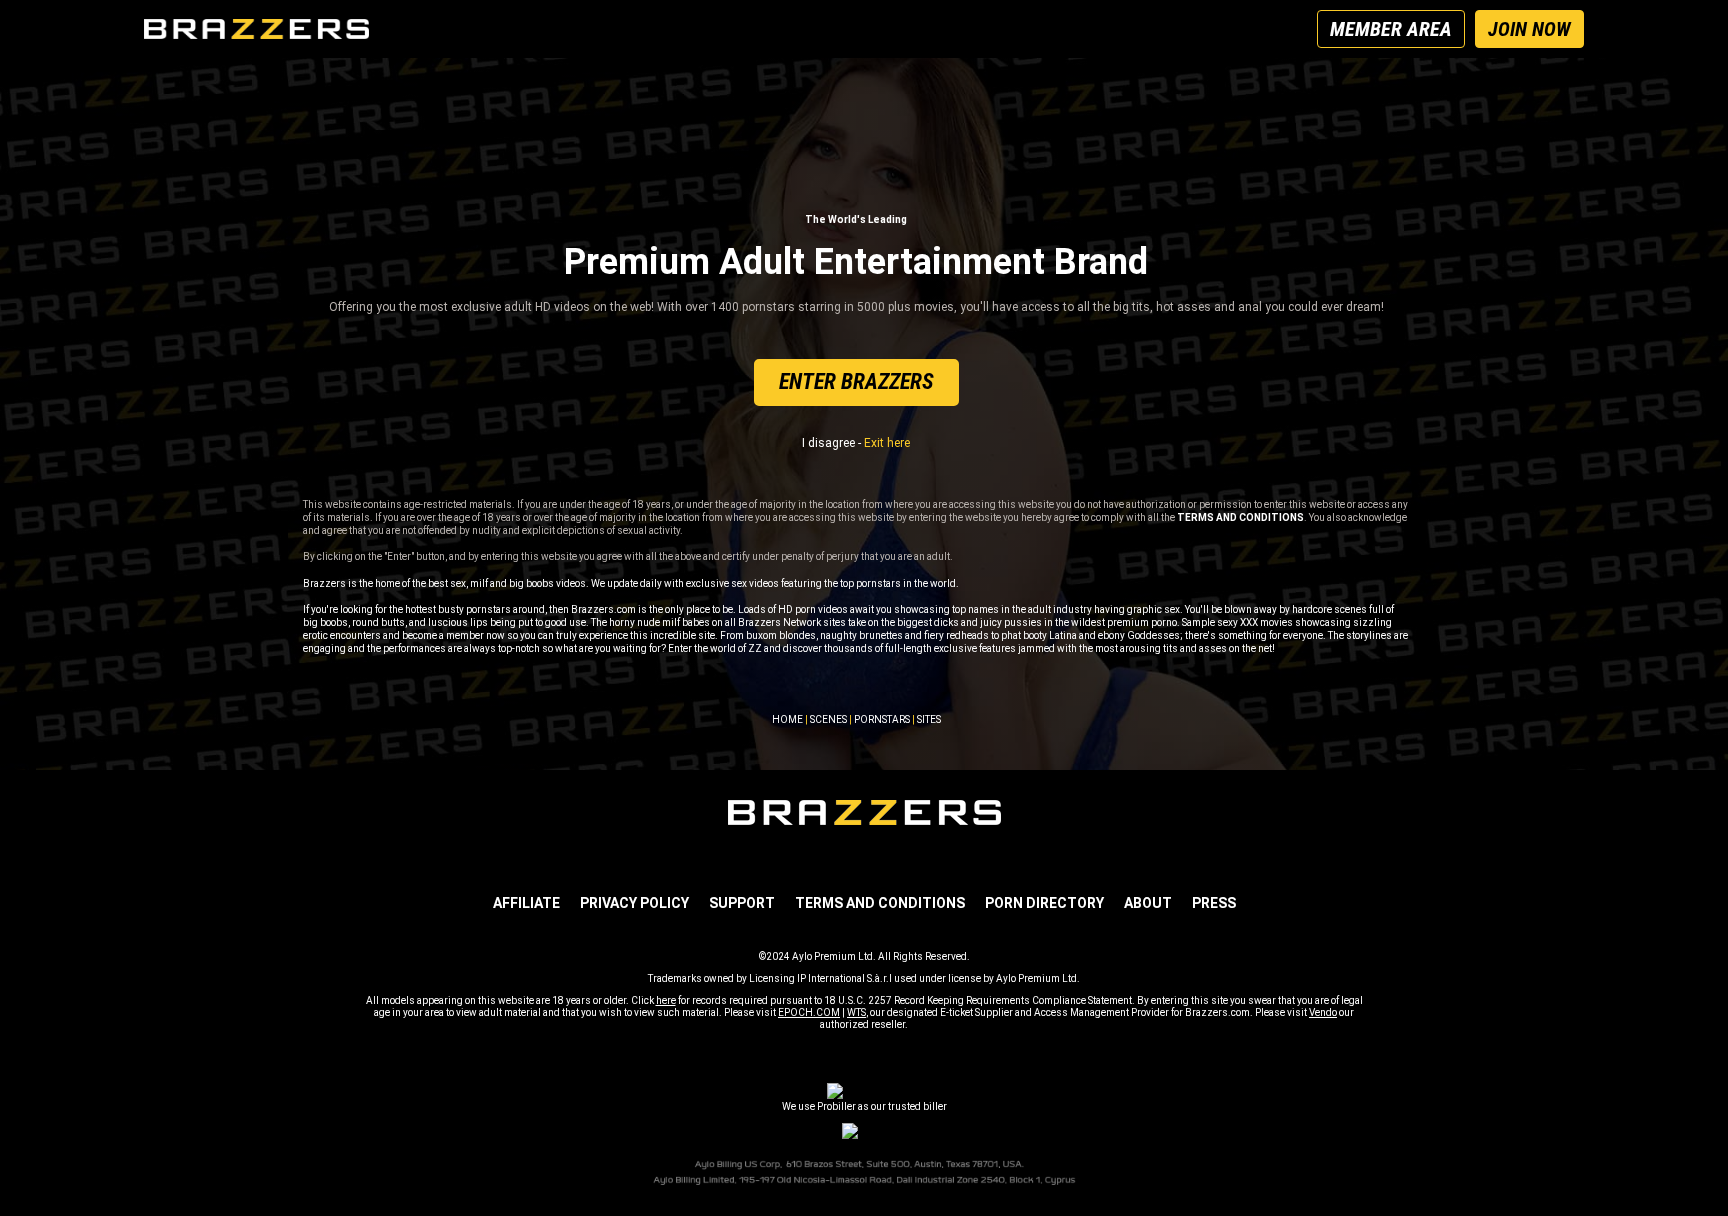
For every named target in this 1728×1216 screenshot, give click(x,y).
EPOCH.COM (809, 1012)
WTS (856, 1012)
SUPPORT (742, 903)
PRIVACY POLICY (634, 903)
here (666, 1000)
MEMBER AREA (1391, 29)
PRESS (1214, 903)
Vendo (1323, 1012)
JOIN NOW (1529, 29)
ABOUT (1148, 903)
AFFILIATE (526, 903)
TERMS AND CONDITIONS (880, 903)
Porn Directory (1044, 903)
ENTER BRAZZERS (856, 381)
